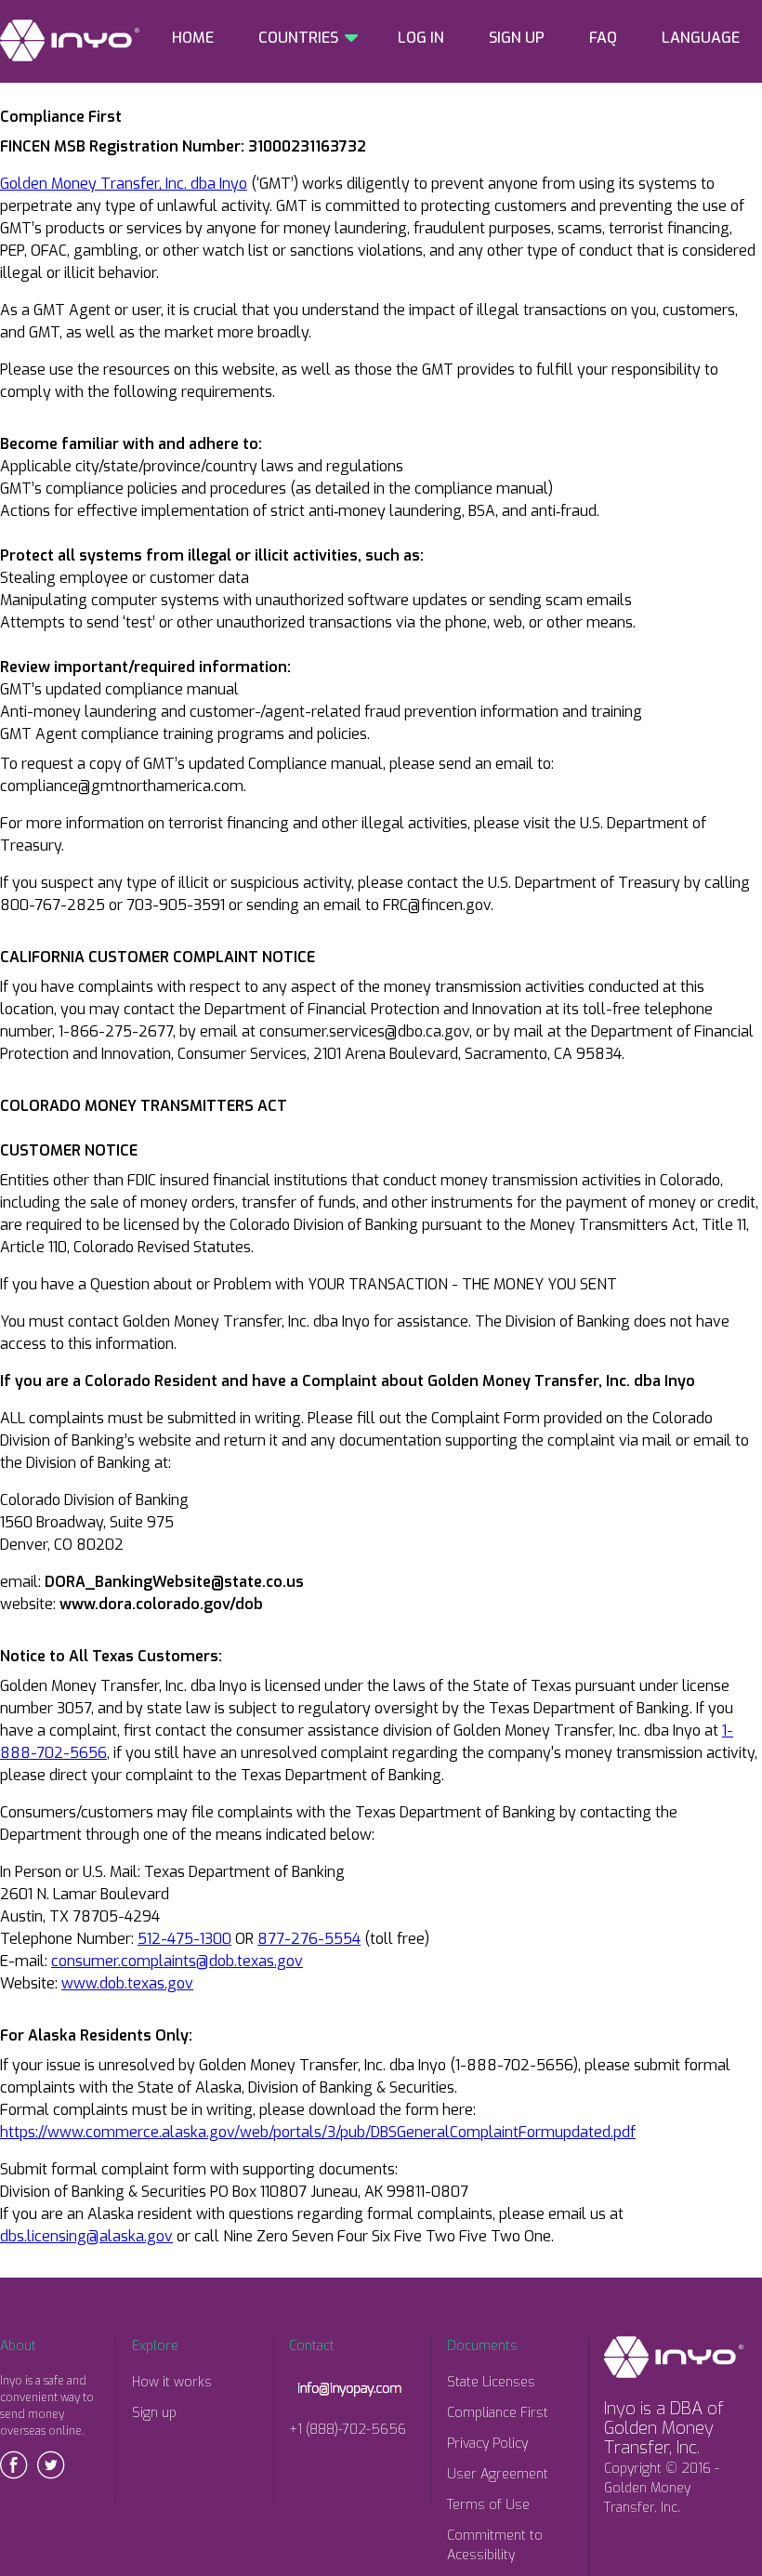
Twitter (51, 2465)
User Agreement (498, 2474)
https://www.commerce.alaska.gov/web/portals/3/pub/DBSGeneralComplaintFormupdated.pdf (318, 2132)
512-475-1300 (184, 1939)
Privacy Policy (487, 2444)
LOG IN (421, 38)
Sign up (154, 2413)
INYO (70, 40)
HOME (193, 38)
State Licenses (491, 2382)
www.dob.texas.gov (127, 1983)
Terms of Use (488, 2505)
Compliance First (498, 2413)
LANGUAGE (701, 38)
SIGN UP (517, 38)
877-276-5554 (309, 1939)
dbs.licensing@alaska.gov (86, 2236)
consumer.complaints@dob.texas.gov (177, 1961)
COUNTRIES (298, 38)
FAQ (603, 38)
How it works (172, 2382)
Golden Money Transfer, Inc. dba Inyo (124, 184)
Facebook (14, 2465)
